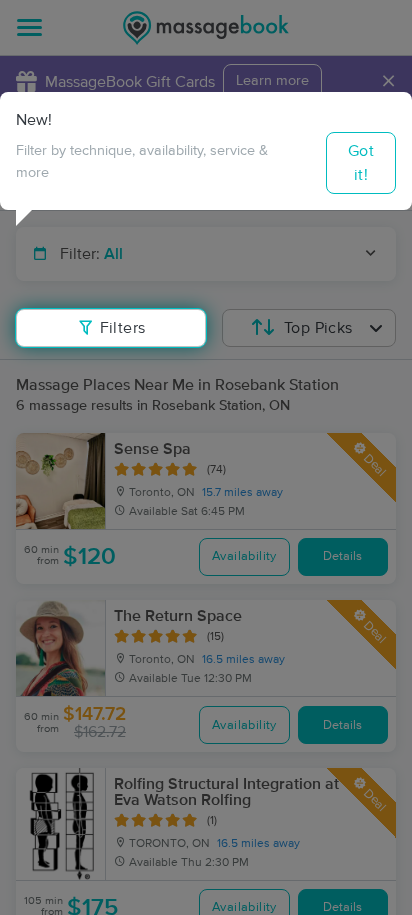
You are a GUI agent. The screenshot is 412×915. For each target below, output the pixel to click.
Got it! (361, 163)
